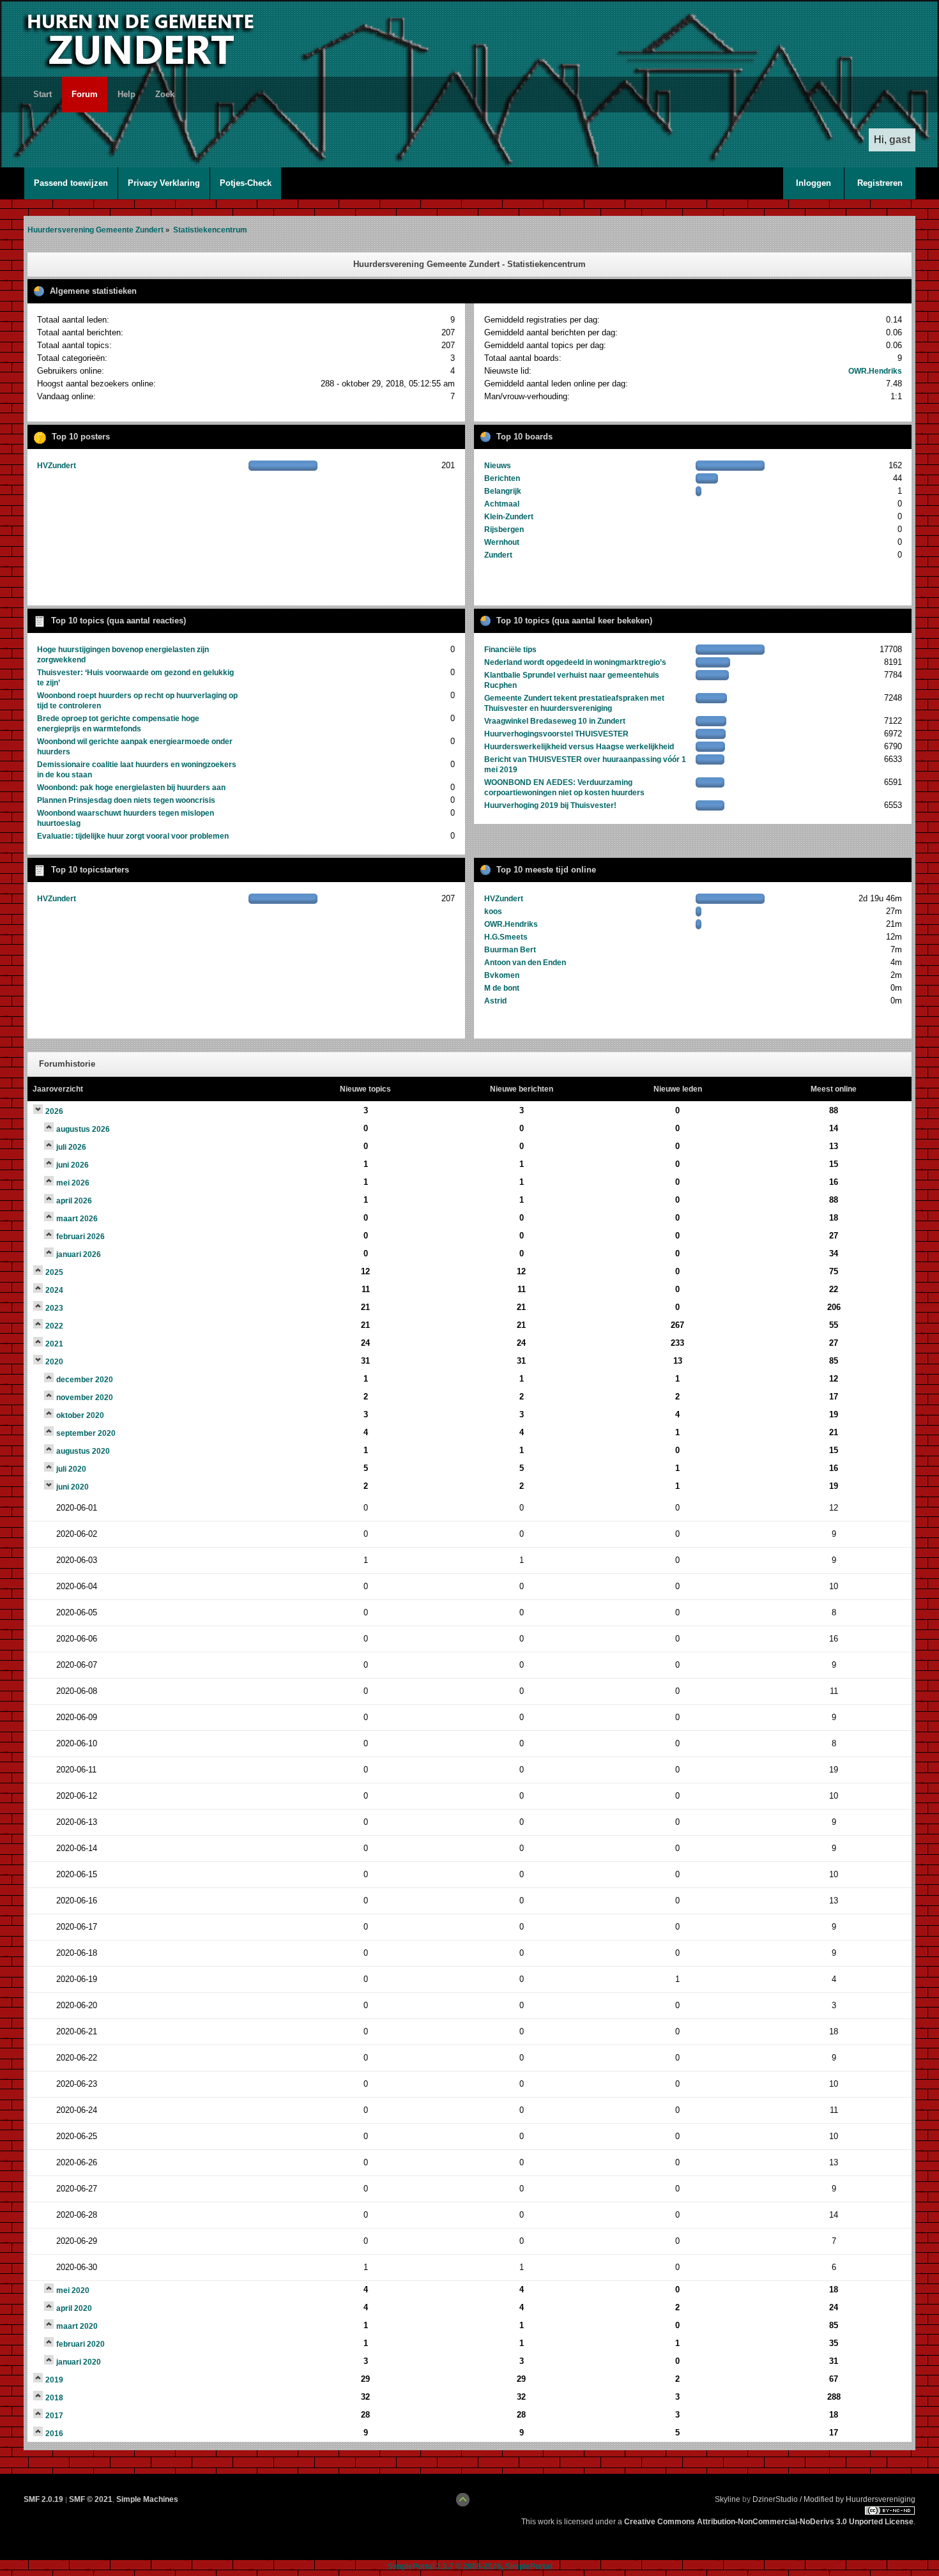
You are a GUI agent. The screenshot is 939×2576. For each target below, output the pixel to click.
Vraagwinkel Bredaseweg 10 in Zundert (555, 721)
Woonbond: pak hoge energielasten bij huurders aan (131, 788)
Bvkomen (502, 975)
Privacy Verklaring (164, 183)
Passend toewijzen (71, 183)
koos (493, 911)
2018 (54, 2398)
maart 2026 (77, 1219)
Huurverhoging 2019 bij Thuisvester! (550, 805)
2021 (54, 1344)
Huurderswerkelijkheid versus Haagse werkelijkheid (579, 747)
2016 (54, 2434)
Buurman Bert (510, 950)
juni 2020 (73, 1487)
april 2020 (74, 2308)
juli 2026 (71, 1147)
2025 (54, 1272)
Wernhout (502, 542)
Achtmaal (502, 504)
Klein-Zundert (509, 517)
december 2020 (85, 1380)
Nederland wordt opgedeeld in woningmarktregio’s (575, 662)
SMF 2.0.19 (43, 2499)
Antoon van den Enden (525, 963)
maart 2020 (77, 2326)
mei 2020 (73, 2290)
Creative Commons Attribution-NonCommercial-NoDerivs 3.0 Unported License (769, 2522)
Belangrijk (503, 491)
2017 (54, 2416)
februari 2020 (80, 2344)
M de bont (502, 988)
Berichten (502, 478)
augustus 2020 (83, 1451)
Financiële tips (510, 650)
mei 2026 (73, 1183)
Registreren (880, 183)
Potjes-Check (246, 183)
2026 (54, 1111)
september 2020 (86, 1433)
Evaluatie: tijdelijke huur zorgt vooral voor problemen (133, 836)
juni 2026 (73, 1165)
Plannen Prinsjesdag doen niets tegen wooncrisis (126, 800)
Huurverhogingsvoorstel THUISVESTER (556, 734)
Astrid (495, 1001)
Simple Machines (147, 2499)
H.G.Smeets (506, 937)
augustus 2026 (83, 1129)
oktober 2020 (80, 1415)
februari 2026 (80, 1237)
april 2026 (74, 1201)
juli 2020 (71, 1469)
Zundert (498, 555)
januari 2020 (79, 2362)
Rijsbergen (504, 530)
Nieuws (498, 466)
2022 (54, 1326)
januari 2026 (79, 1254)
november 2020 (85, 1398)
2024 (54, 1290)
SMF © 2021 (91, 2499)
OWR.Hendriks (875, 371)
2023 (54, 1308)
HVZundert (57, 466)
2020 (54, 1362)
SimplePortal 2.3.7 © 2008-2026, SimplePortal (470, 2566)
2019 (54, 2380)
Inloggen (813, 183)
